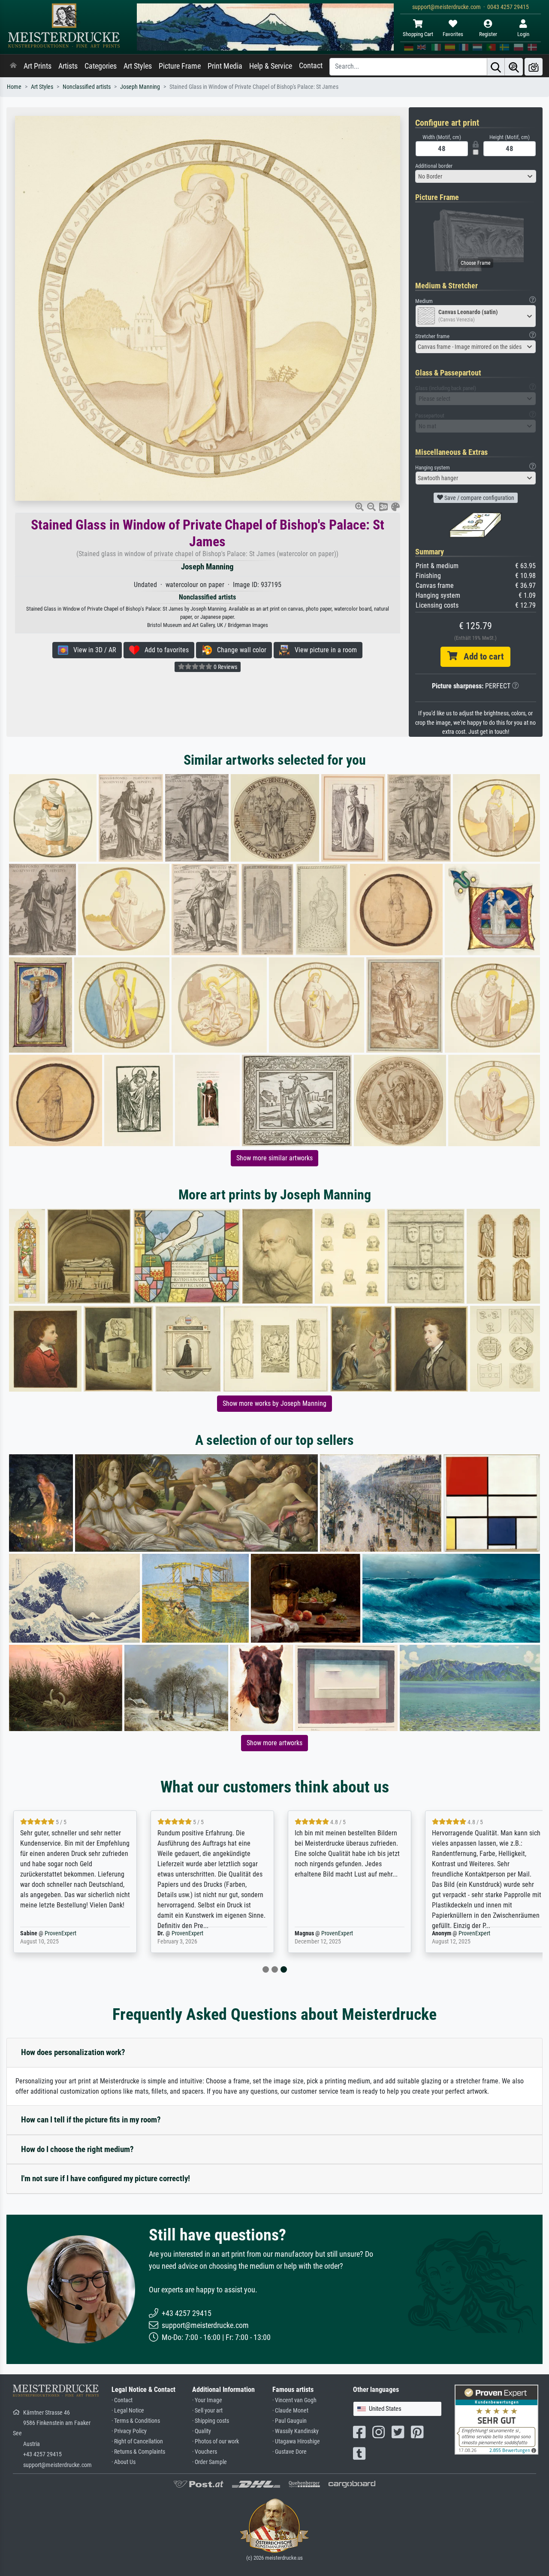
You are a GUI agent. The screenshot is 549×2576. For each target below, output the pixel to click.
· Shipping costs (211, 2421)
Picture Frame (180, 66)
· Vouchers (205, 2452)
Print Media (225, 66)
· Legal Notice (128, 2411)
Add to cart (480, 657)
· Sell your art (207, 2411)
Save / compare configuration (479, 498)
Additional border (434, 166)
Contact (311, 66)
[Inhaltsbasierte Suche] (514, 67)
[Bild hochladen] (534, 67)
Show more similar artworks (274, 1158)
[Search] (496, 67)
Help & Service (271, 66)
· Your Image (207, 2400)
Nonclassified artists (87, 87)
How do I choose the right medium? (77, 2149)
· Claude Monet (290, 2411)
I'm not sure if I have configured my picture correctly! (106, 2178)
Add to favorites (164, 650)
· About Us (124, 2462)
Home (14, 87)
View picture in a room (323, 650)
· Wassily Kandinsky (296, 2431)
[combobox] (476, 176)
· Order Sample (210, 2462)
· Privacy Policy (129, 2431)
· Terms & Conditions (136, 2421)
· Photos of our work (216, 2441)
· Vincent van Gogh (294, 2400)
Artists (68, 66)
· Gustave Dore (290, 2452)
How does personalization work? (73, 2052)
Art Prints (38, 66)
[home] (13, 66)
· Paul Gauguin (290, 2421)
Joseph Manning (140, 87)
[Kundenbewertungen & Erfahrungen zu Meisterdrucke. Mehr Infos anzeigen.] (496, 2419)
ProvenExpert (60, 1933)
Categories (101, 66)
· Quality (202, 2431)
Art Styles (138, 66)
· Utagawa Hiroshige (296, 2441)
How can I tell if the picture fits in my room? (91, 2120)
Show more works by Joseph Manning (274, 1403)
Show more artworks (274, 1743)
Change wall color (239, 650)
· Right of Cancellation (137, 2441)
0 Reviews (225, 667)
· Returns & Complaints (138, 2452)
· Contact (122, 2400)
